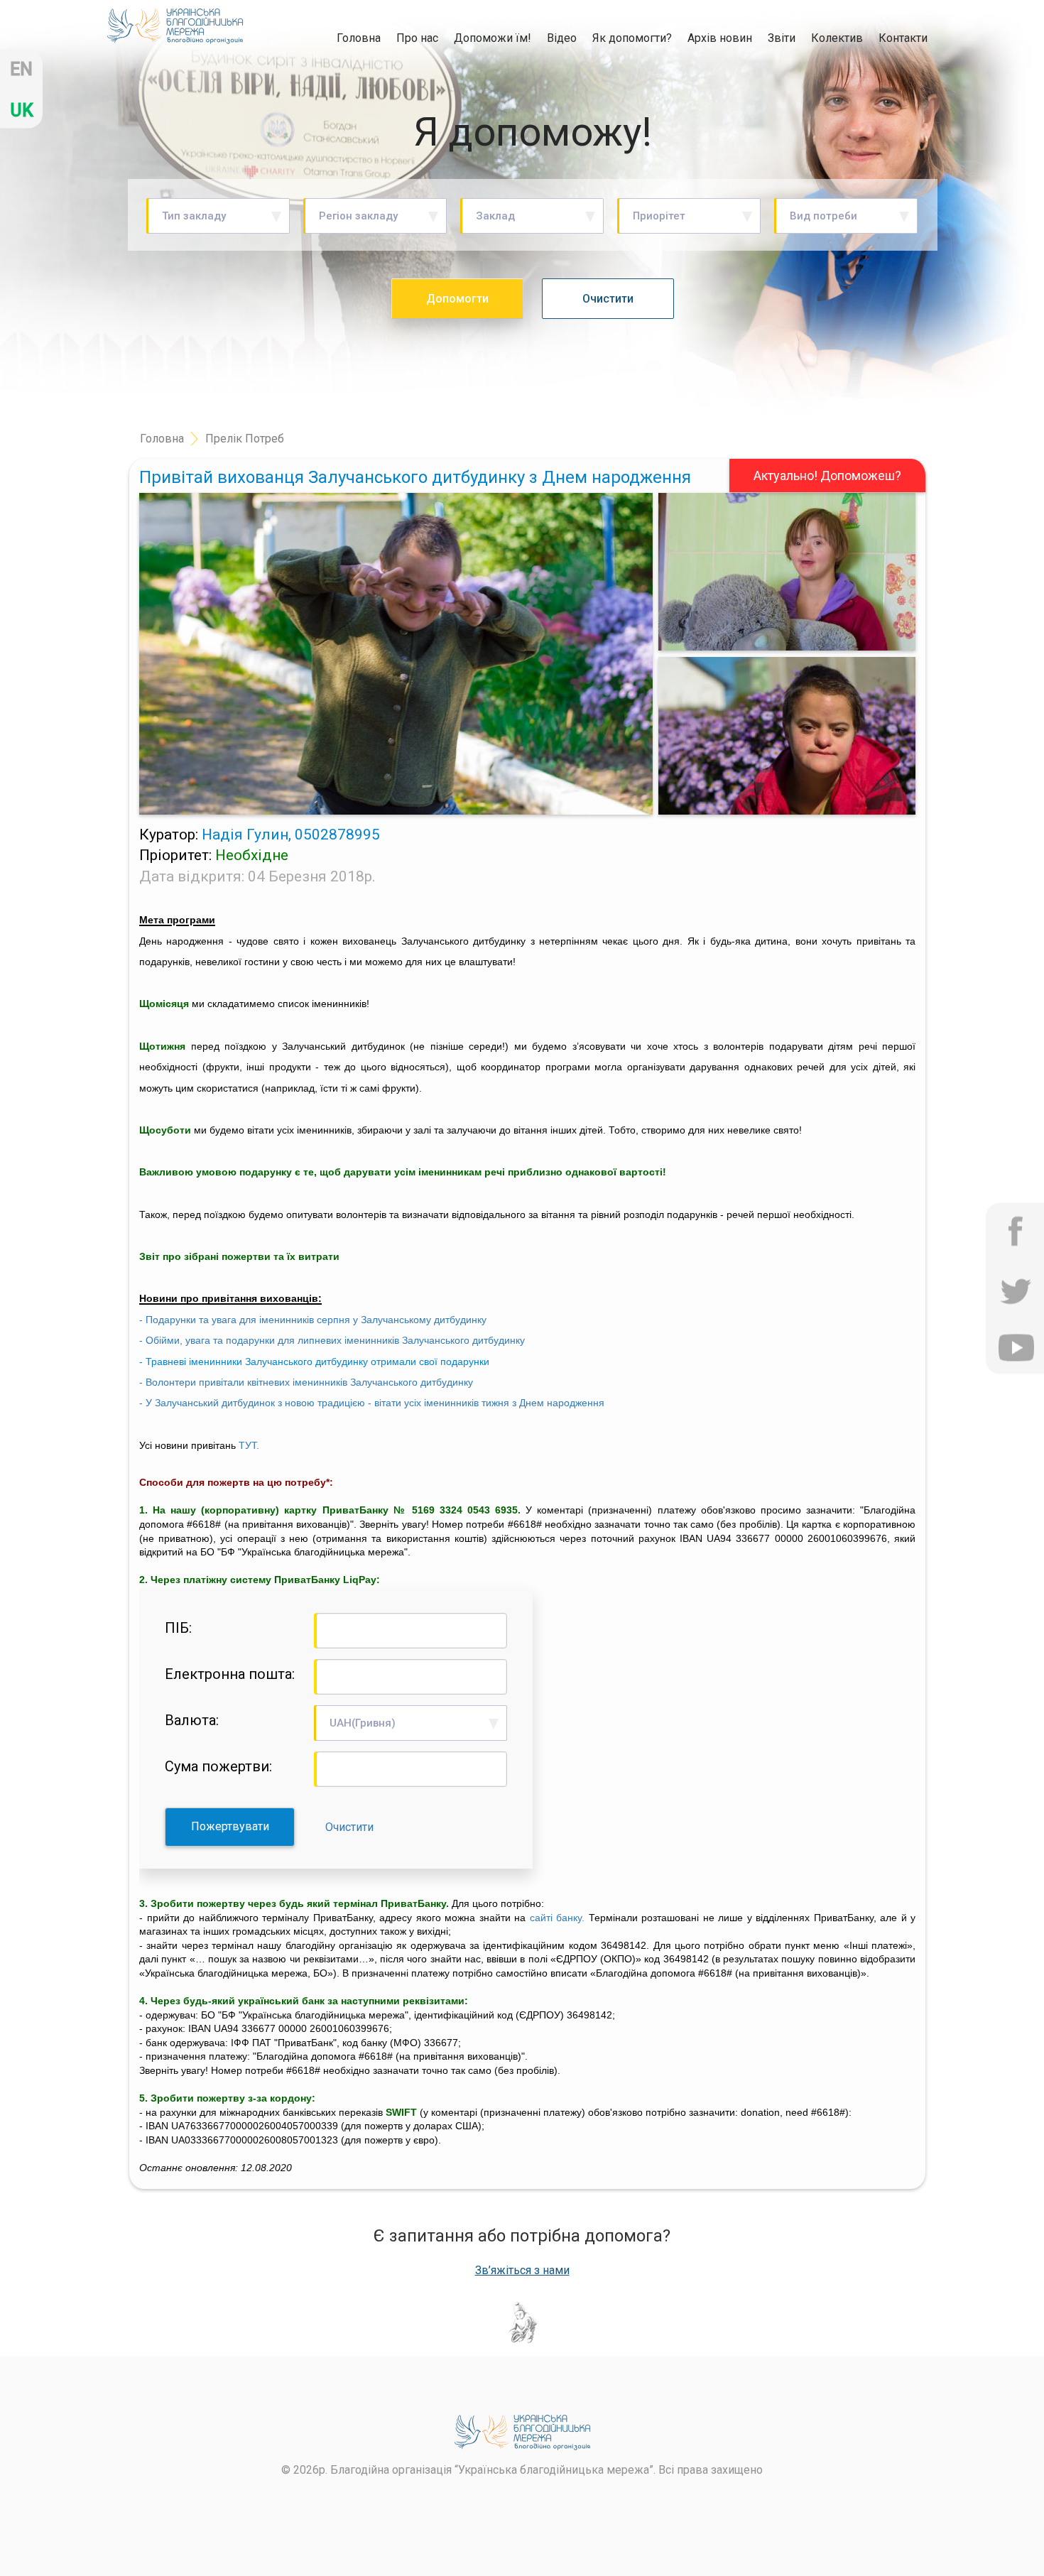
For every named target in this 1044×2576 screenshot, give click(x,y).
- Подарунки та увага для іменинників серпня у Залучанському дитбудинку (313, 1320)
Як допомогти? (632, 38)
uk (22, 110)
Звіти (782, 38)
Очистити (349, 1827)
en (21, 69)
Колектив (837, 38)
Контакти (903, 38)
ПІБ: (178, 1628)
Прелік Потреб (245, 439)
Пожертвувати (230, 1826)
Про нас (417, 38)
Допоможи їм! (493, 38)
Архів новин (720, 38)
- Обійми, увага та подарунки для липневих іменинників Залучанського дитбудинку (332, 1340)
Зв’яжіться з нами (522, 2271)
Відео (562, 38)
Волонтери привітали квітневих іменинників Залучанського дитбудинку (309, 1382)
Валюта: (192, 1720)
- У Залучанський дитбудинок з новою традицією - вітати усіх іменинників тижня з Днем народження (372, 1403)
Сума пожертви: (218, 1766)
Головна (359, 38)
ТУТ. (249, 1445)
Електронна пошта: (230, 1674)
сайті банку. (558, 1918)
